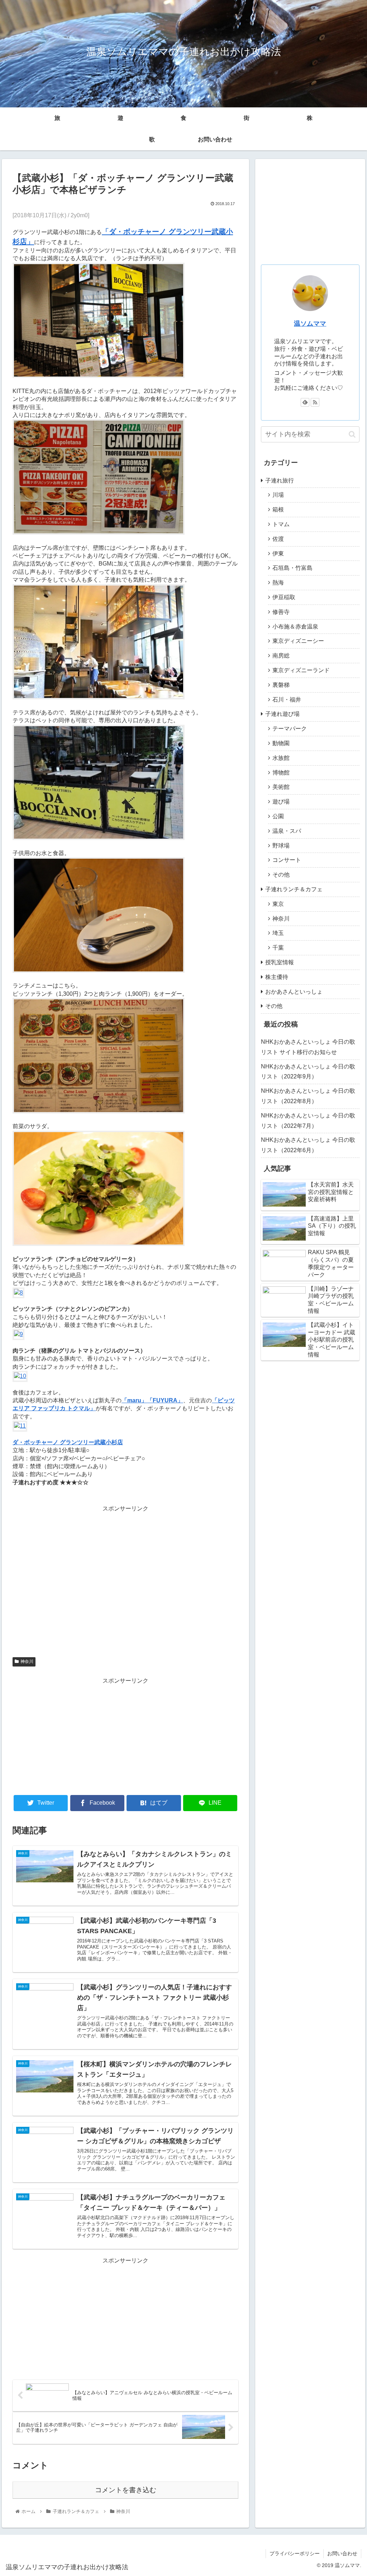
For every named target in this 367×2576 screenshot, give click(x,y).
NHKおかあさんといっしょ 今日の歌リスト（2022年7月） (308, 1121)
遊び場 (281, 802)
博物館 (281, 773)
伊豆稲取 (284, 597)
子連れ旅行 (280, 481)
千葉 (278, 948)
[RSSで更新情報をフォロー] (315, 402)
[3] (99, 697)
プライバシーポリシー (295, 2553)
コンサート (287, 860)
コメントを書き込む (126, 2490)
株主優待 (277, 977)
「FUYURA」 (165, 1400)
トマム (281, 524)
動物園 (281, 743)
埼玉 (278, 933)
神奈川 (27, 1661)
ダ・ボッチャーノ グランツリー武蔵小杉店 (68, 1442)
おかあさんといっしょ (294, 992)
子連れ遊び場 (282, 714)
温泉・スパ (287, 831)
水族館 (281, 758)
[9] (18, 1334)
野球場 (281, 846)
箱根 (278, 510)
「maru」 (134, 1400)
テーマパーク (290, 729)
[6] (99, 971)
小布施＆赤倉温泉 (295, 627)
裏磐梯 (281, 685)
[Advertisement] (125, 1582)
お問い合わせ (215, 139)
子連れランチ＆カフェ (294, 889)
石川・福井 (287, 700)
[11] (20, 1426)
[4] (99, 838)
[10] (20, 1376)
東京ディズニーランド (301, 670)
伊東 (278, 554)
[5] (99, 1112)
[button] (352, 434)
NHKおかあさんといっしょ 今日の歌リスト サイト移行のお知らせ (308, 1047)
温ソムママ (310, 324)
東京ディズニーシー (298, 641)
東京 (278, 904)
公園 (278, 816)
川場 (278, 495)
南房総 (281, 656)
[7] (99, 1244)
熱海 (278, 583)
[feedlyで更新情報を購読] (305, 402)
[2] (99, 533)
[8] (18, 1293)
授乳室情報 (280, 962)
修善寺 (281, 612)
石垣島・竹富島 (292, 568)
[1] (99, 376)
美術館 (281, 787)
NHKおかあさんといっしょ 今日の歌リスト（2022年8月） (308, 1096)
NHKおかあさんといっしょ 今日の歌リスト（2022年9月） (308, 1072)
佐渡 (278, 539)
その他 (281, 875)
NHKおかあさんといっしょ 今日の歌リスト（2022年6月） (308, 1145)
